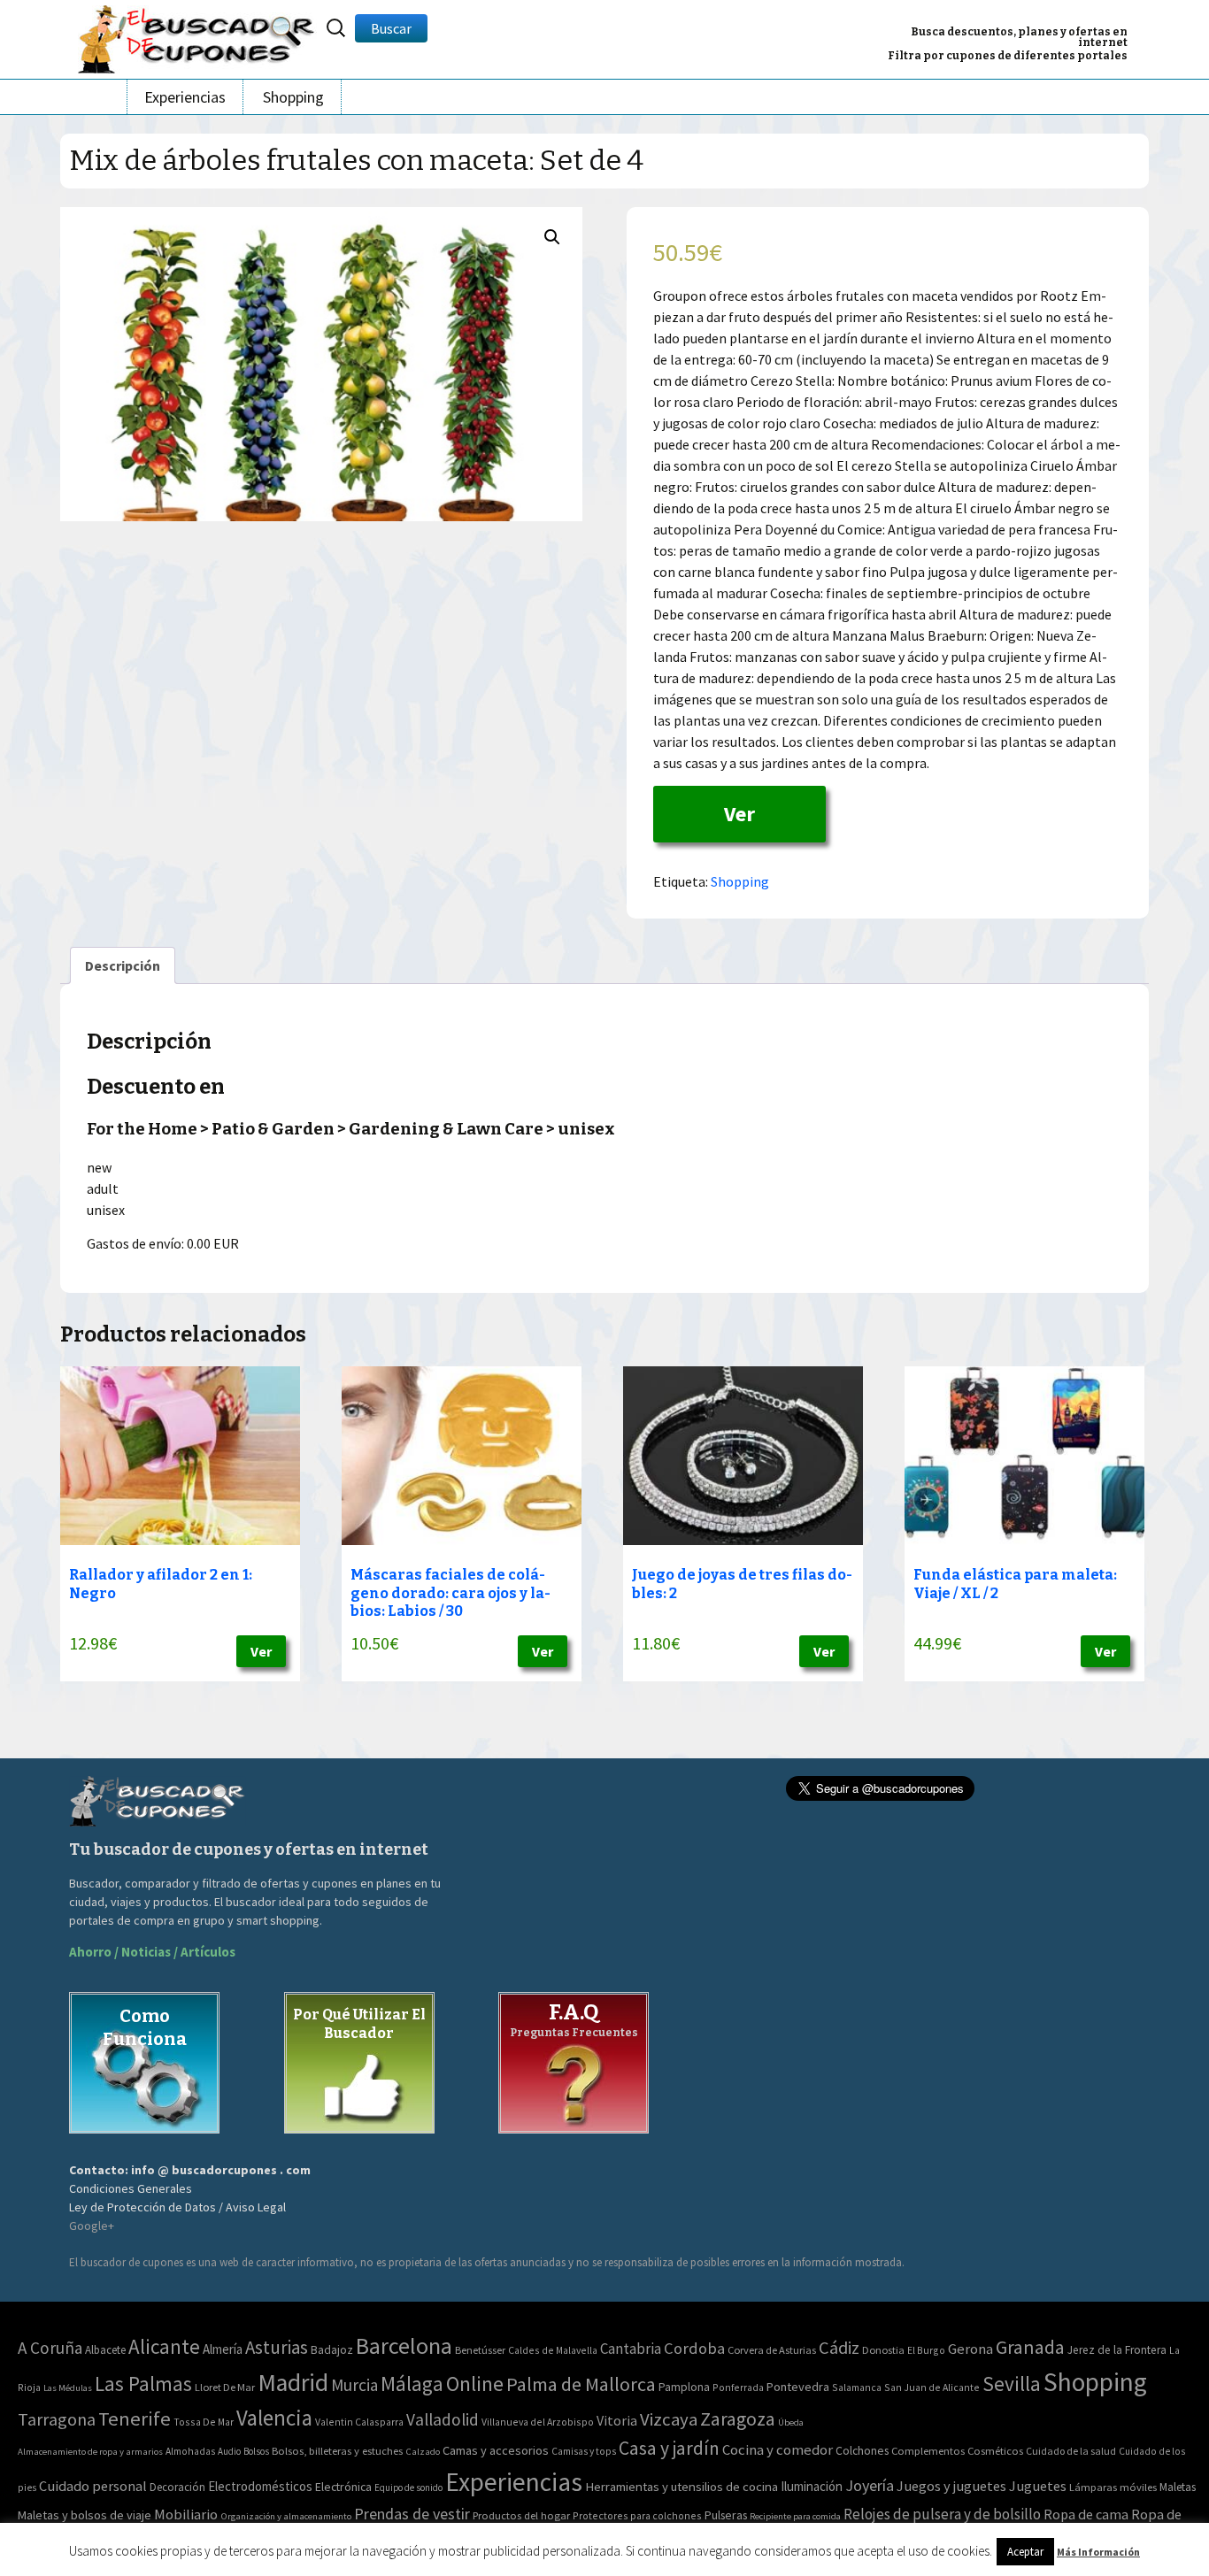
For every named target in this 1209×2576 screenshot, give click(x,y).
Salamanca (857, 2387)
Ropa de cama (1086, 2514)
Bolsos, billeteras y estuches (337, 2451)
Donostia (883, 2350)
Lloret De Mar (225, 2387)
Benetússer (480, 2350)
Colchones (862, 2451)
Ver (739, 814)
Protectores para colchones (637, 2515)
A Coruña (50, 2348)
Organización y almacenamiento (286, 2516)
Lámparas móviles (1113, 2487)
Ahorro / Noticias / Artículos (152, 1952)
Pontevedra (798, 2387)
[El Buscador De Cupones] (197, 37)
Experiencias (185, 97)
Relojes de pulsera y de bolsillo (942, 2514)
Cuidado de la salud (1071, 2451)
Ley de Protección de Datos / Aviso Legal (177, 2207)
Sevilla (1012, 2384)
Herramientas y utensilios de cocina (682, 2486)
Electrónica (343, 2487)
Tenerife (135, 2418)
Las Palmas (143, 2384)
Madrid (293, 2383)
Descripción (123, 965)
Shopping (293, 97)
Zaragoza (738, 2419)
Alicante (164, 2346)
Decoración (177, 2487)
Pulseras (726, 2515)
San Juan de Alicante (932, 2387)
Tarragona (57, 2419)
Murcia (354, 2385)
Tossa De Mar (204, 2422)
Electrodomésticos (260, 2486)
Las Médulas (68, 2388)
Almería (223, 2349)
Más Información (1098, 2552)
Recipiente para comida (795, 2516)
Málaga (412, 2384)
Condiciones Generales (131, 2188)
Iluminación (812, 2486)
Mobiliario (186, 2514)
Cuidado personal (93, 2486)
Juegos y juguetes (951, 2486)
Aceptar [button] (1025, 2552)
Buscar (391, 28)
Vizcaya (669, 2419)
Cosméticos (995, 2451)
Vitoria (617, 2420)
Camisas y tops (584, 2451)
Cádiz (839, 2348)
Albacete (105, 2350)
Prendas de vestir (412, 2514)
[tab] (123, 965)
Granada (1030, 2347)
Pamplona (684, 2387)
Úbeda (791, 2422)
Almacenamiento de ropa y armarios (90, 2451)
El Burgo (926, 2350)
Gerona (970, 2349)
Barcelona (404, 2345)
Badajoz (332, 2350)
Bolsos (256, 2451)
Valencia (274, 2418)
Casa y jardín (669, 2448)
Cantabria (631, 2349)
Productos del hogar (521, 2515)
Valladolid (443, 2419)
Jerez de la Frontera (1117, 2350)
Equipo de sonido (408, 2488)
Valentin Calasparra (359, 2422)
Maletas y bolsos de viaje (85, 2515)
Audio (229, 2451)
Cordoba (694, 2348)
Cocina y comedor (778, 2449)
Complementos (928, 2450)
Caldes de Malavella (553, 2350)
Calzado (423, 2451)
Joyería (870, 2485)
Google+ (92, 2226)
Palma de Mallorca (581, 2384)
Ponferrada (738, 2387)
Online (475, 2384)
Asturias (277, 2347)
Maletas (1178, 2487)
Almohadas (190, 2451)
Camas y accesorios (496, 2450)
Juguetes (1038, 2486)
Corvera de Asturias (772, 2350)
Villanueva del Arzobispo (538, 2422)
